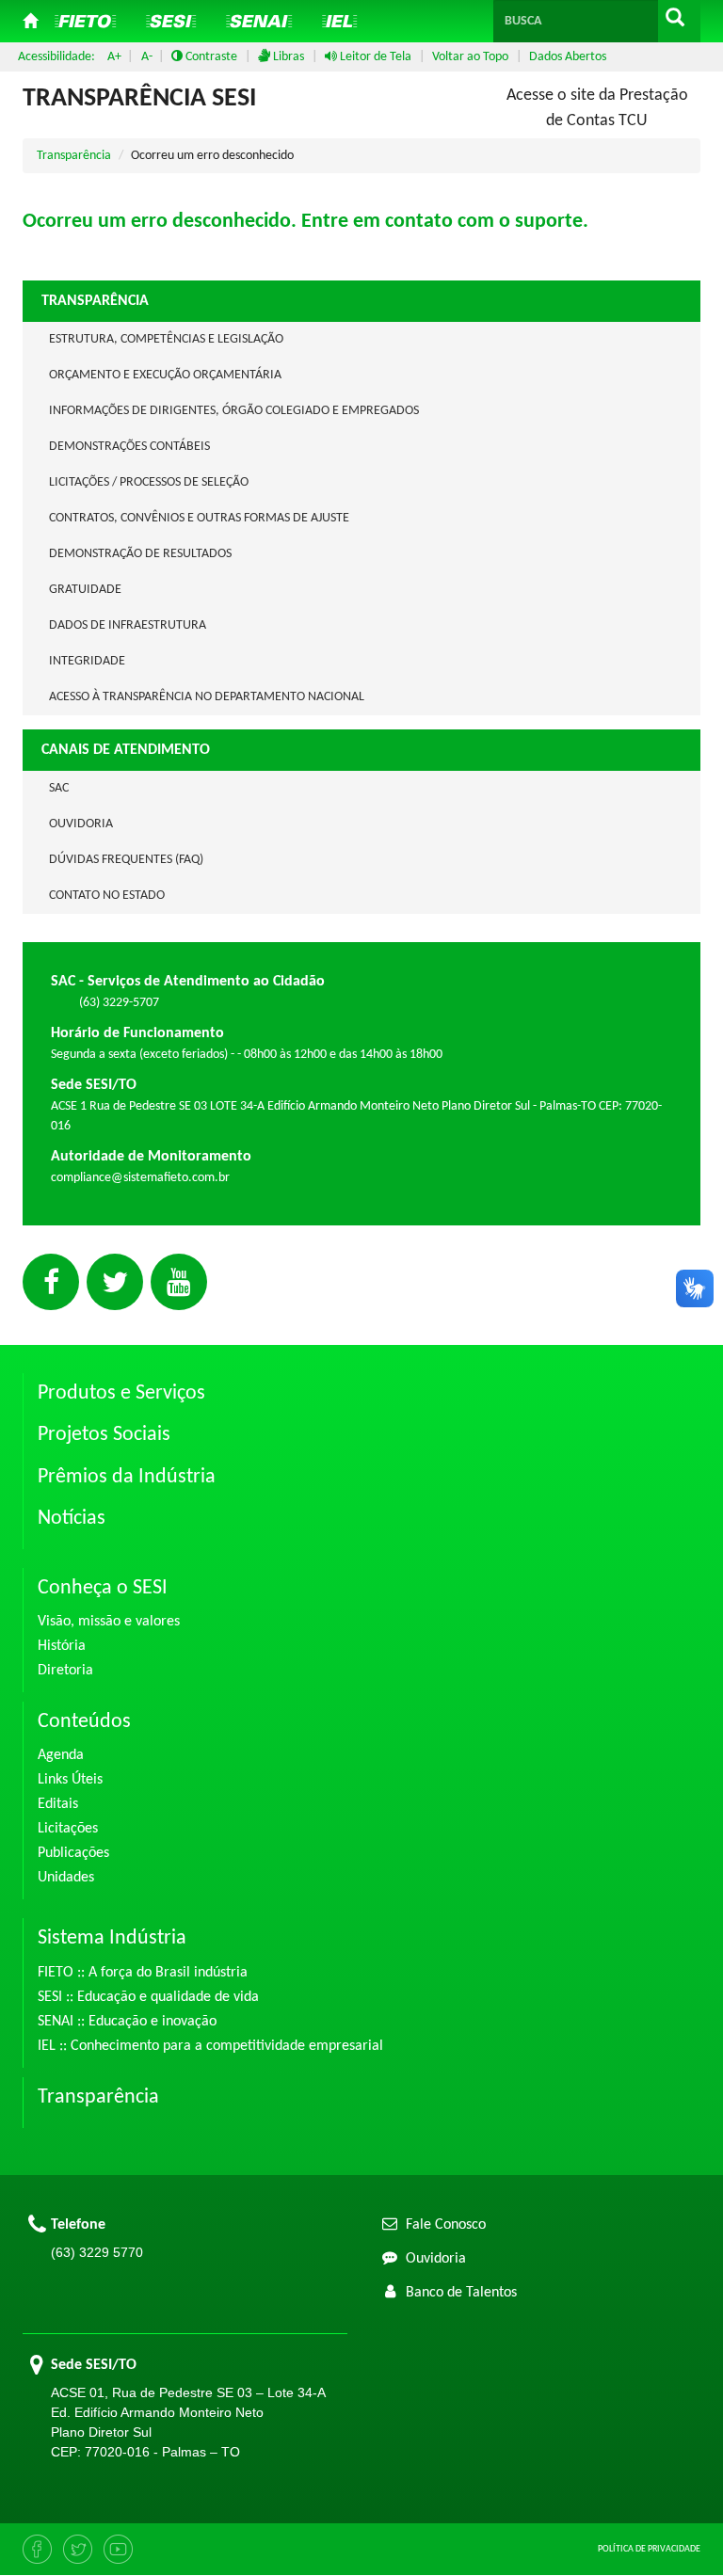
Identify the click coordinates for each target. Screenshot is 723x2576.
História (62, 1646)
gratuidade (85, 590)
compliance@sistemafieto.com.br (140, 1178)
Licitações (68, 1829)
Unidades (66, 1878)
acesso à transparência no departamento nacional (207, 697)
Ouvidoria (81, 824)
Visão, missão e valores (109, 1622)
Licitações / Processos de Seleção (149, 482)
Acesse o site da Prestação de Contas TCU (597, 108)
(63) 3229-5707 (119, 1003)
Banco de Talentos (459, 2293)
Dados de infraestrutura (128, 625)
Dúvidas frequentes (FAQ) (126, 860)
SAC (59, 788)
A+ (114, 57)
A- (147, 57)
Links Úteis (70, 1780)
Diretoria (65, 1671)
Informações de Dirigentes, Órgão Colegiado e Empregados (234, 411)
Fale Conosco (444, 2225)
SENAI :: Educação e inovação (127, 2022)
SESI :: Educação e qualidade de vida (148, 1997)
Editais (58, 1804)
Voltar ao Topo (470, 57)
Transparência (74, 156)
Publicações (73, 1853)
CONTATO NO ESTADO (107, 896)
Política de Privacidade (649, 2549)
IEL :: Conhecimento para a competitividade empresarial (210, 2046)
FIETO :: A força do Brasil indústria (143, 1973)
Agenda (61, 1755)
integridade (87, 661)
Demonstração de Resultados (140, 554)
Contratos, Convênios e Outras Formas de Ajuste (199, 518)
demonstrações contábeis (129, 447)
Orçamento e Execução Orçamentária (165, 375)
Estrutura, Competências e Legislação (166, 339)
